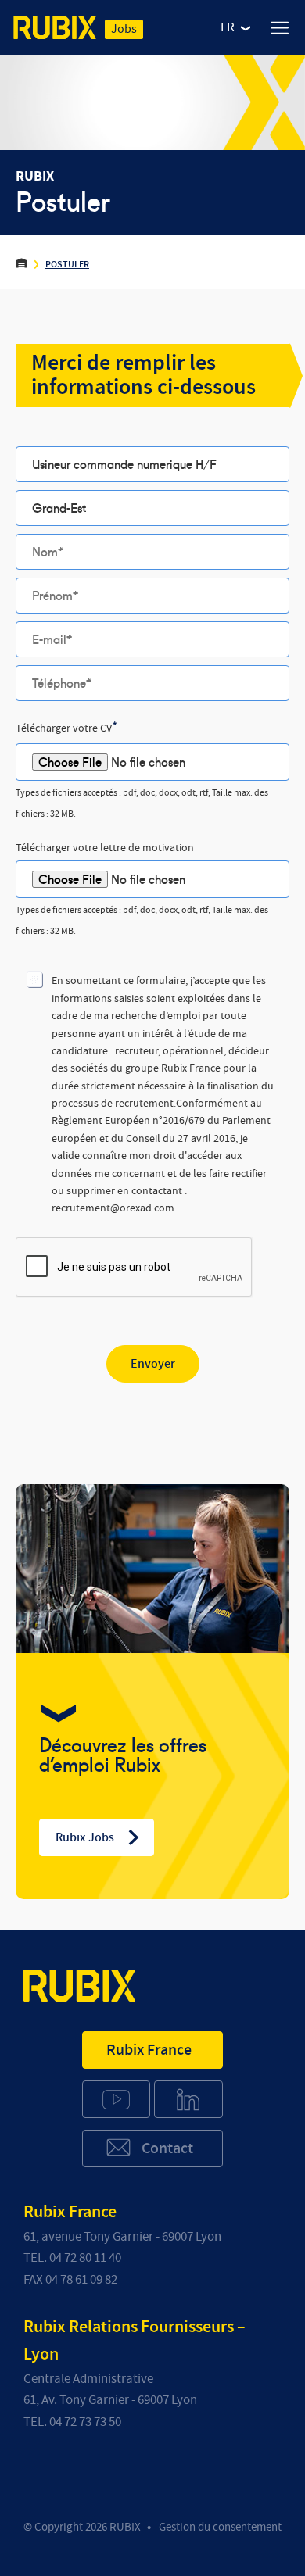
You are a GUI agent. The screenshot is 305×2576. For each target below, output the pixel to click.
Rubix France (149, 2050)
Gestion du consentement (220, 2527)
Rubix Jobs (85, 1837)
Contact (167, 2148)
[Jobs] (55, 30)
